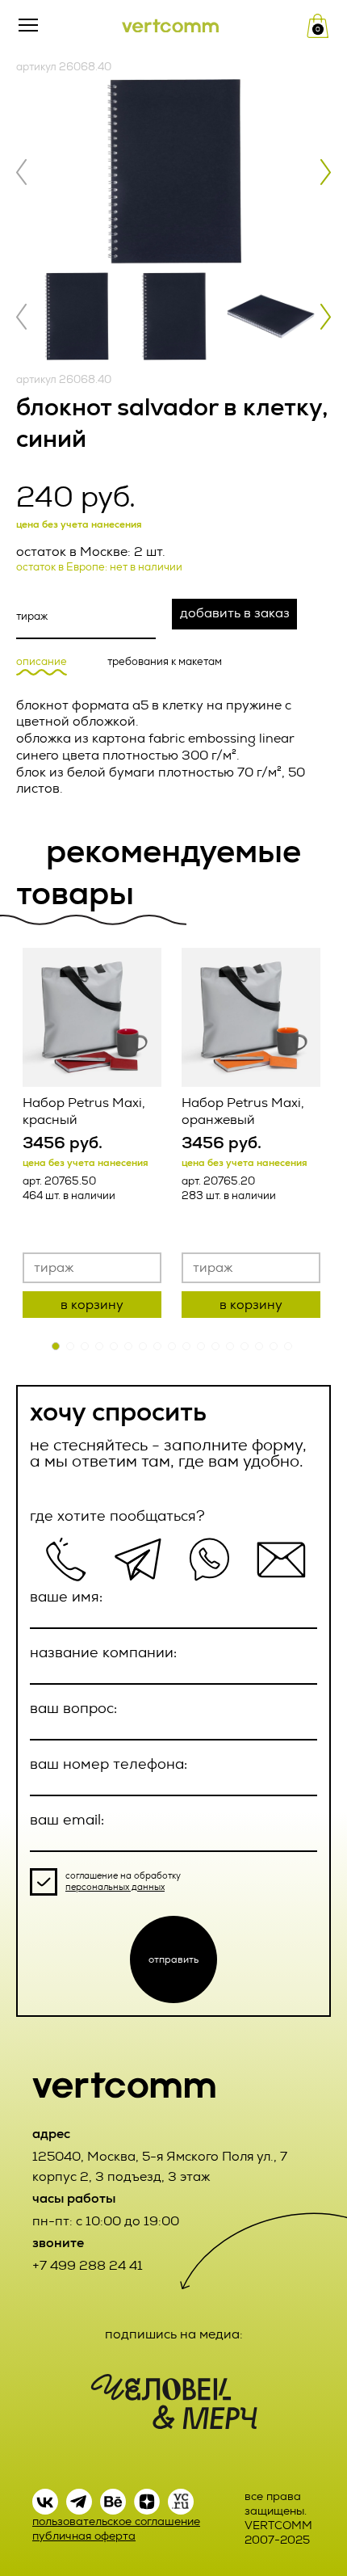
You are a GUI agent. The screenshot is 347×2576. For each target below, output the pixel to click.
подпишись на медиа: (174, 2334)
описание (42, 662)
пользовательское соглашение (116, 2521)
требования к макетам (165, 662)
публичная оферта (84, 2536)
